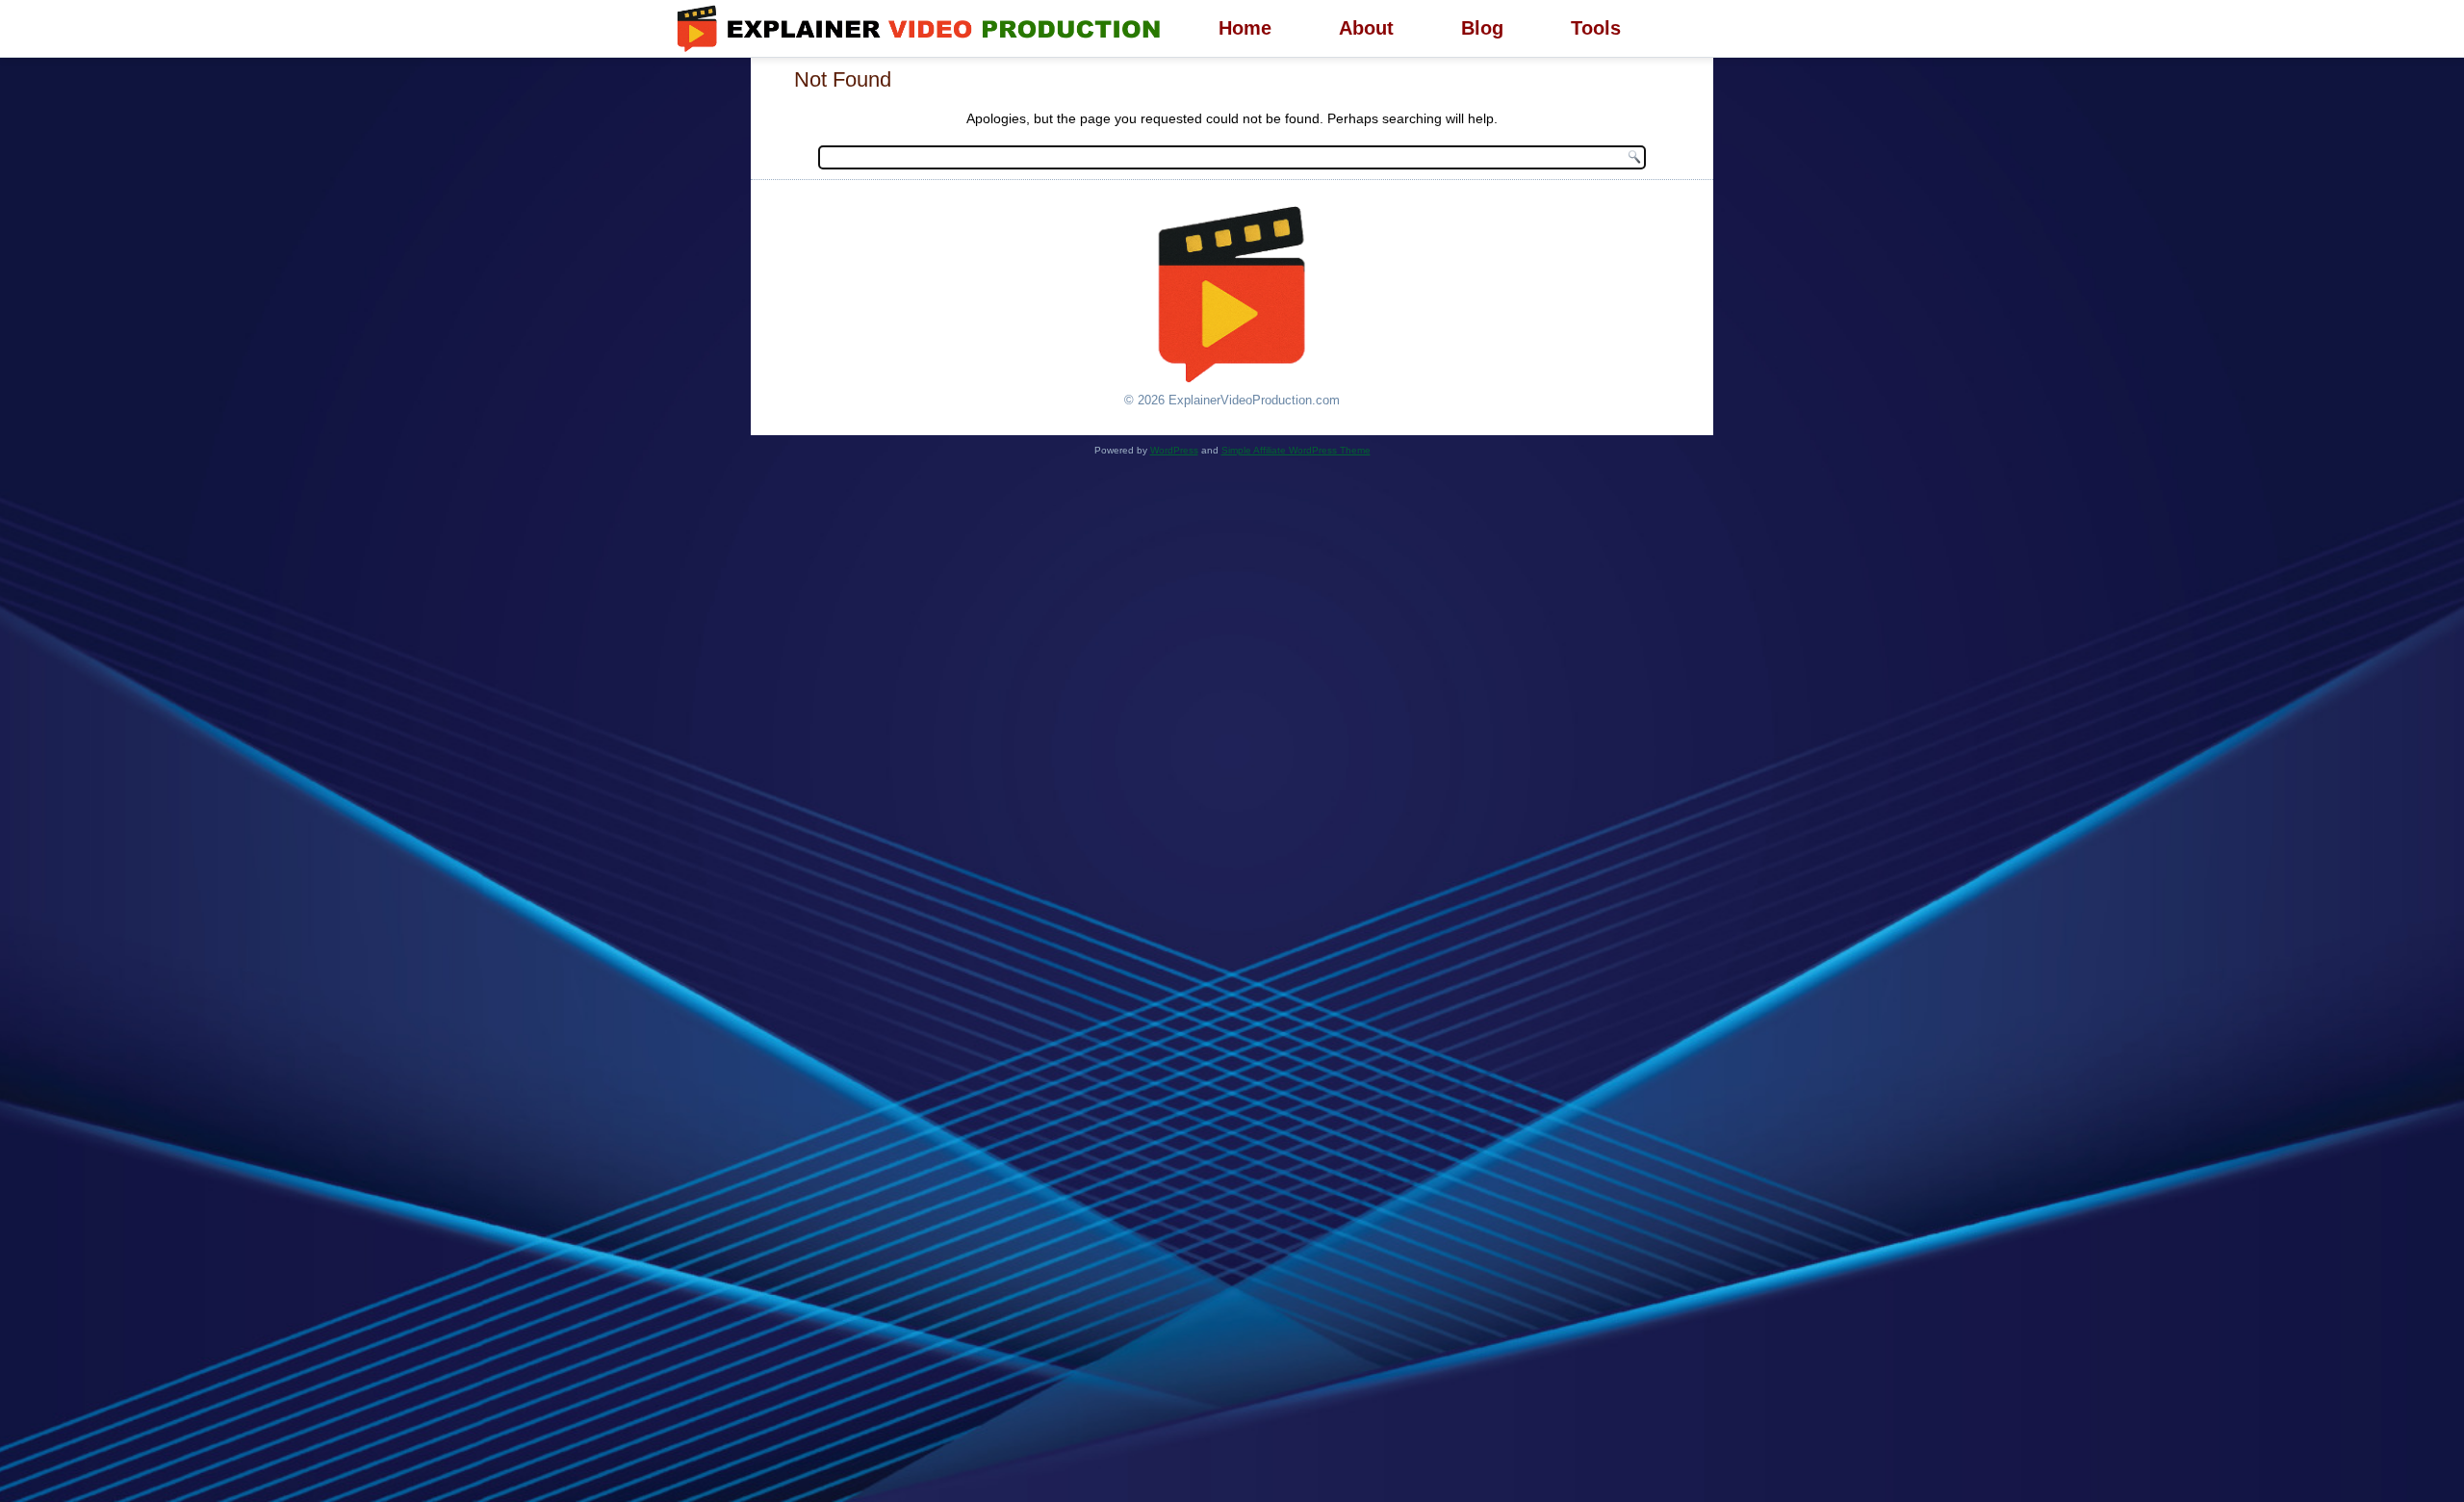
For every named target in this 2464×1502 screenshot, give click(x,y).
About (1366, 28)
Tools (1596, 28)
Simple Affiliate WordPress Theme (1296, 450)
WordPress (1174, 450)
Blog (1482, 28)
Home (1245, 28)
